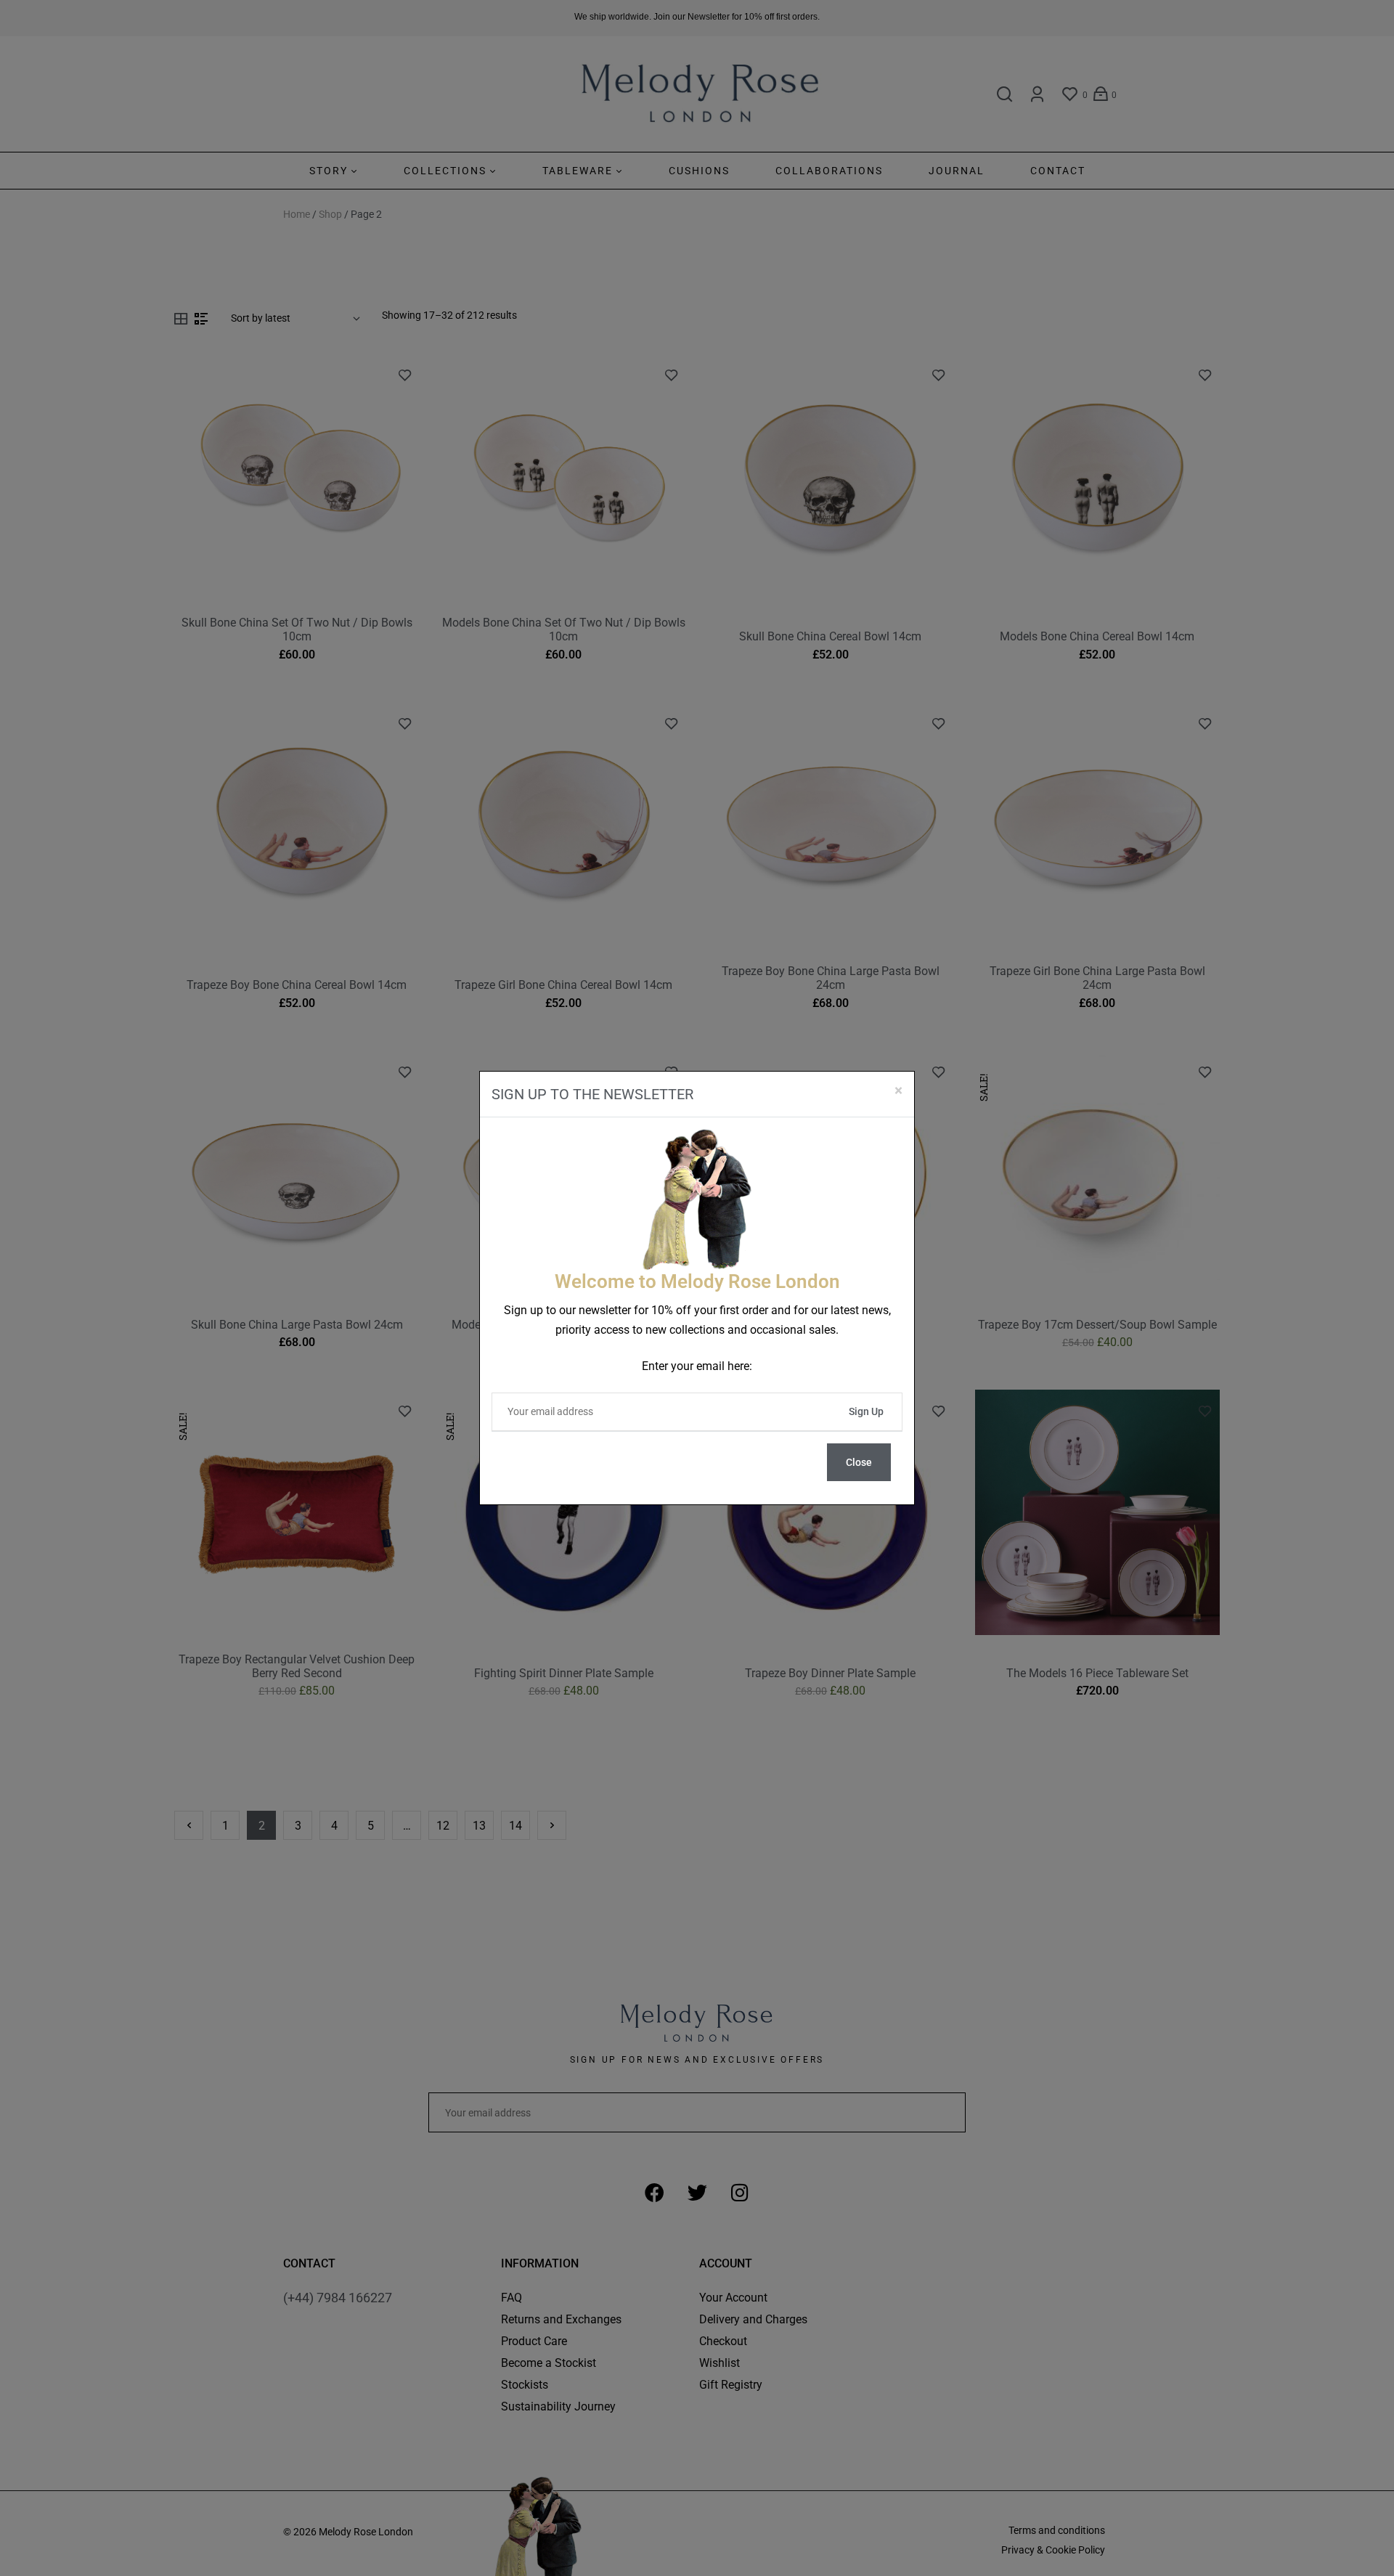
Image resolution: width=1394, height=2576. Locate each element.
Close (859, 1462)
